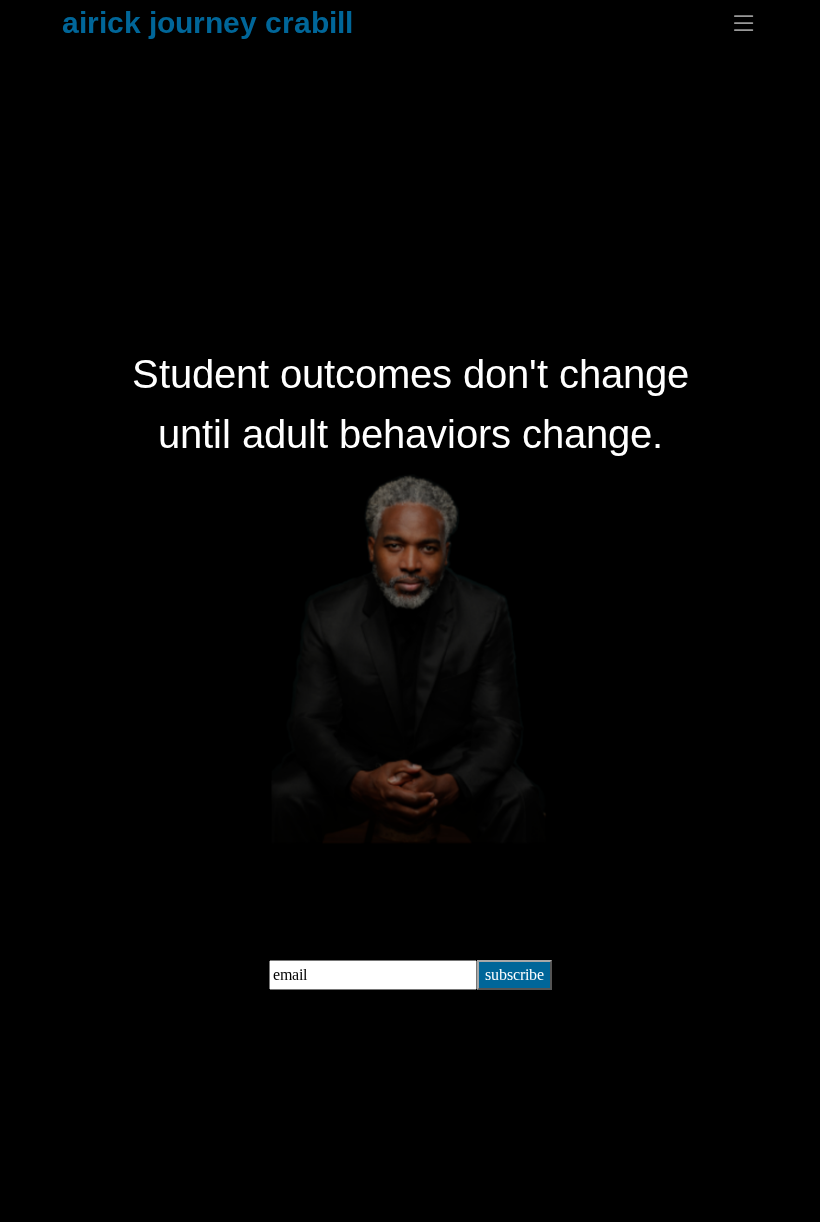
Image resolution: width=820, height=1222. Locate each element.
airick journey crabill (207, 22)
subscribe (514, 974)
